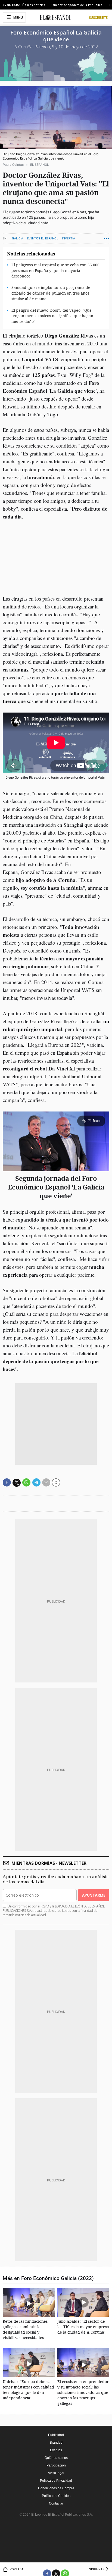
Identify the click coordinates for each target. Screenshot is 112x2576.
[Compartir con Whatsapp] (26, 1482)
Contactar (56, 2503)
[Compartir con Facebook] (7, 1482)
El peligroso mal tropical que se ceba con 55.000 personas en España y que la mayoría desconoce (55, 271)
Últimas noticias (34, 5)
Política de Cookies (56, 2496)
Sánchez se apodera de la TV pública (76, 5)
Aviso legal (56, 2473)
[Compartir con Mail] (46, 1482)
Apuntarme (94, 1895)
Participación (56, 2465)
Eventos (56, 2450)
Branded (56, 2443)
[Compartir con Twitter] (17, 1483)
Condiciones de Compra (56, 2488)
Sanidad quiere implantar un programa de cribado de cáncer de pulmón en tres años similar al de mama (51, 293)
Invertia (69, 238)
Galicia (18, 238)
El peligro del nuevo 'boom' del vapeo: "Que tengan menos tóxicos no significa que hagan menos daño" (52, 316)
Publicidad (56, 2435)
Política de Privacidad (56, 2481)
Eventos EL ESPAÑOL (43, 238)
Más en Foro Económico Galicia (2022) (48, 2278)
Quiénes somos (56, 2458)
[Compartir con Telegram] (36, 1482)
